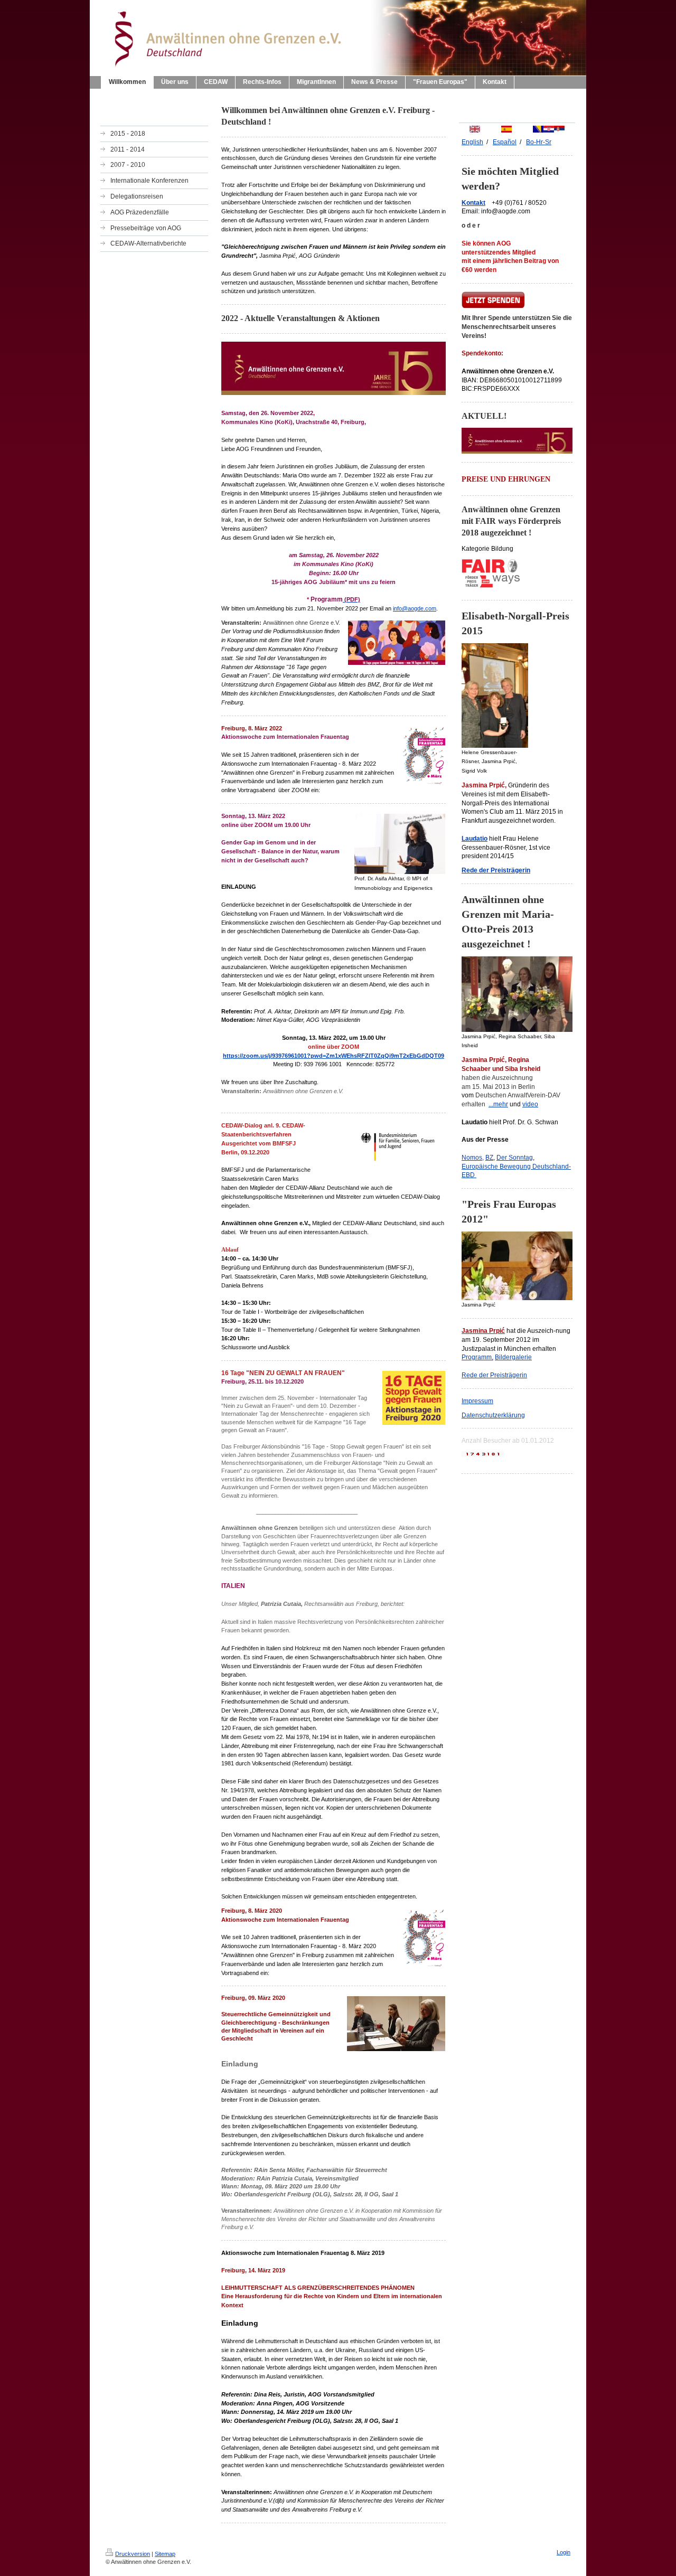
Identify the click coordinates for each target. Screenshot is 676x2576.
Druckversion (133, 2554)
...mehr (498, 1104)
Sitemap (165, 2554)
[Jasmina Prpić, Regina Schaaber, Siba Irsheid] (517, 994)
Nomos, (473, 1158)
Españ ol (505, 142)
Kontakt (473, 203)
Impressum (477, 1401)
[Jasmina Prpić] (517, 1266)
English (472, 142)
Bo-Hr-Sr (539, 142)
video (530, 1104)
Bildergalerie (513, 1357)
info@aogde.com (415, 608)
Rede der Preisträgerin (494, 1375)
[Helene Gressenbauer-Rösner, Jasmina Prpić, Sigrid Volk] (495, 695)
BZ (489, 1158)
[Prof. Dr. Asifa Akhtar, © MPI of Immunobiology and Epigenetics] (400, 844)
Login (564, 2552)
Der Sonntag (515, 1158)
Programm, (477, 1357)
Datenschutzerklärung (493, 1415)
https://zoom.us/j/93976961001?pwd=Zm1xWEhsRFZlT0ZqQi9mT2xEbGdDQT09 (334, 1056)
